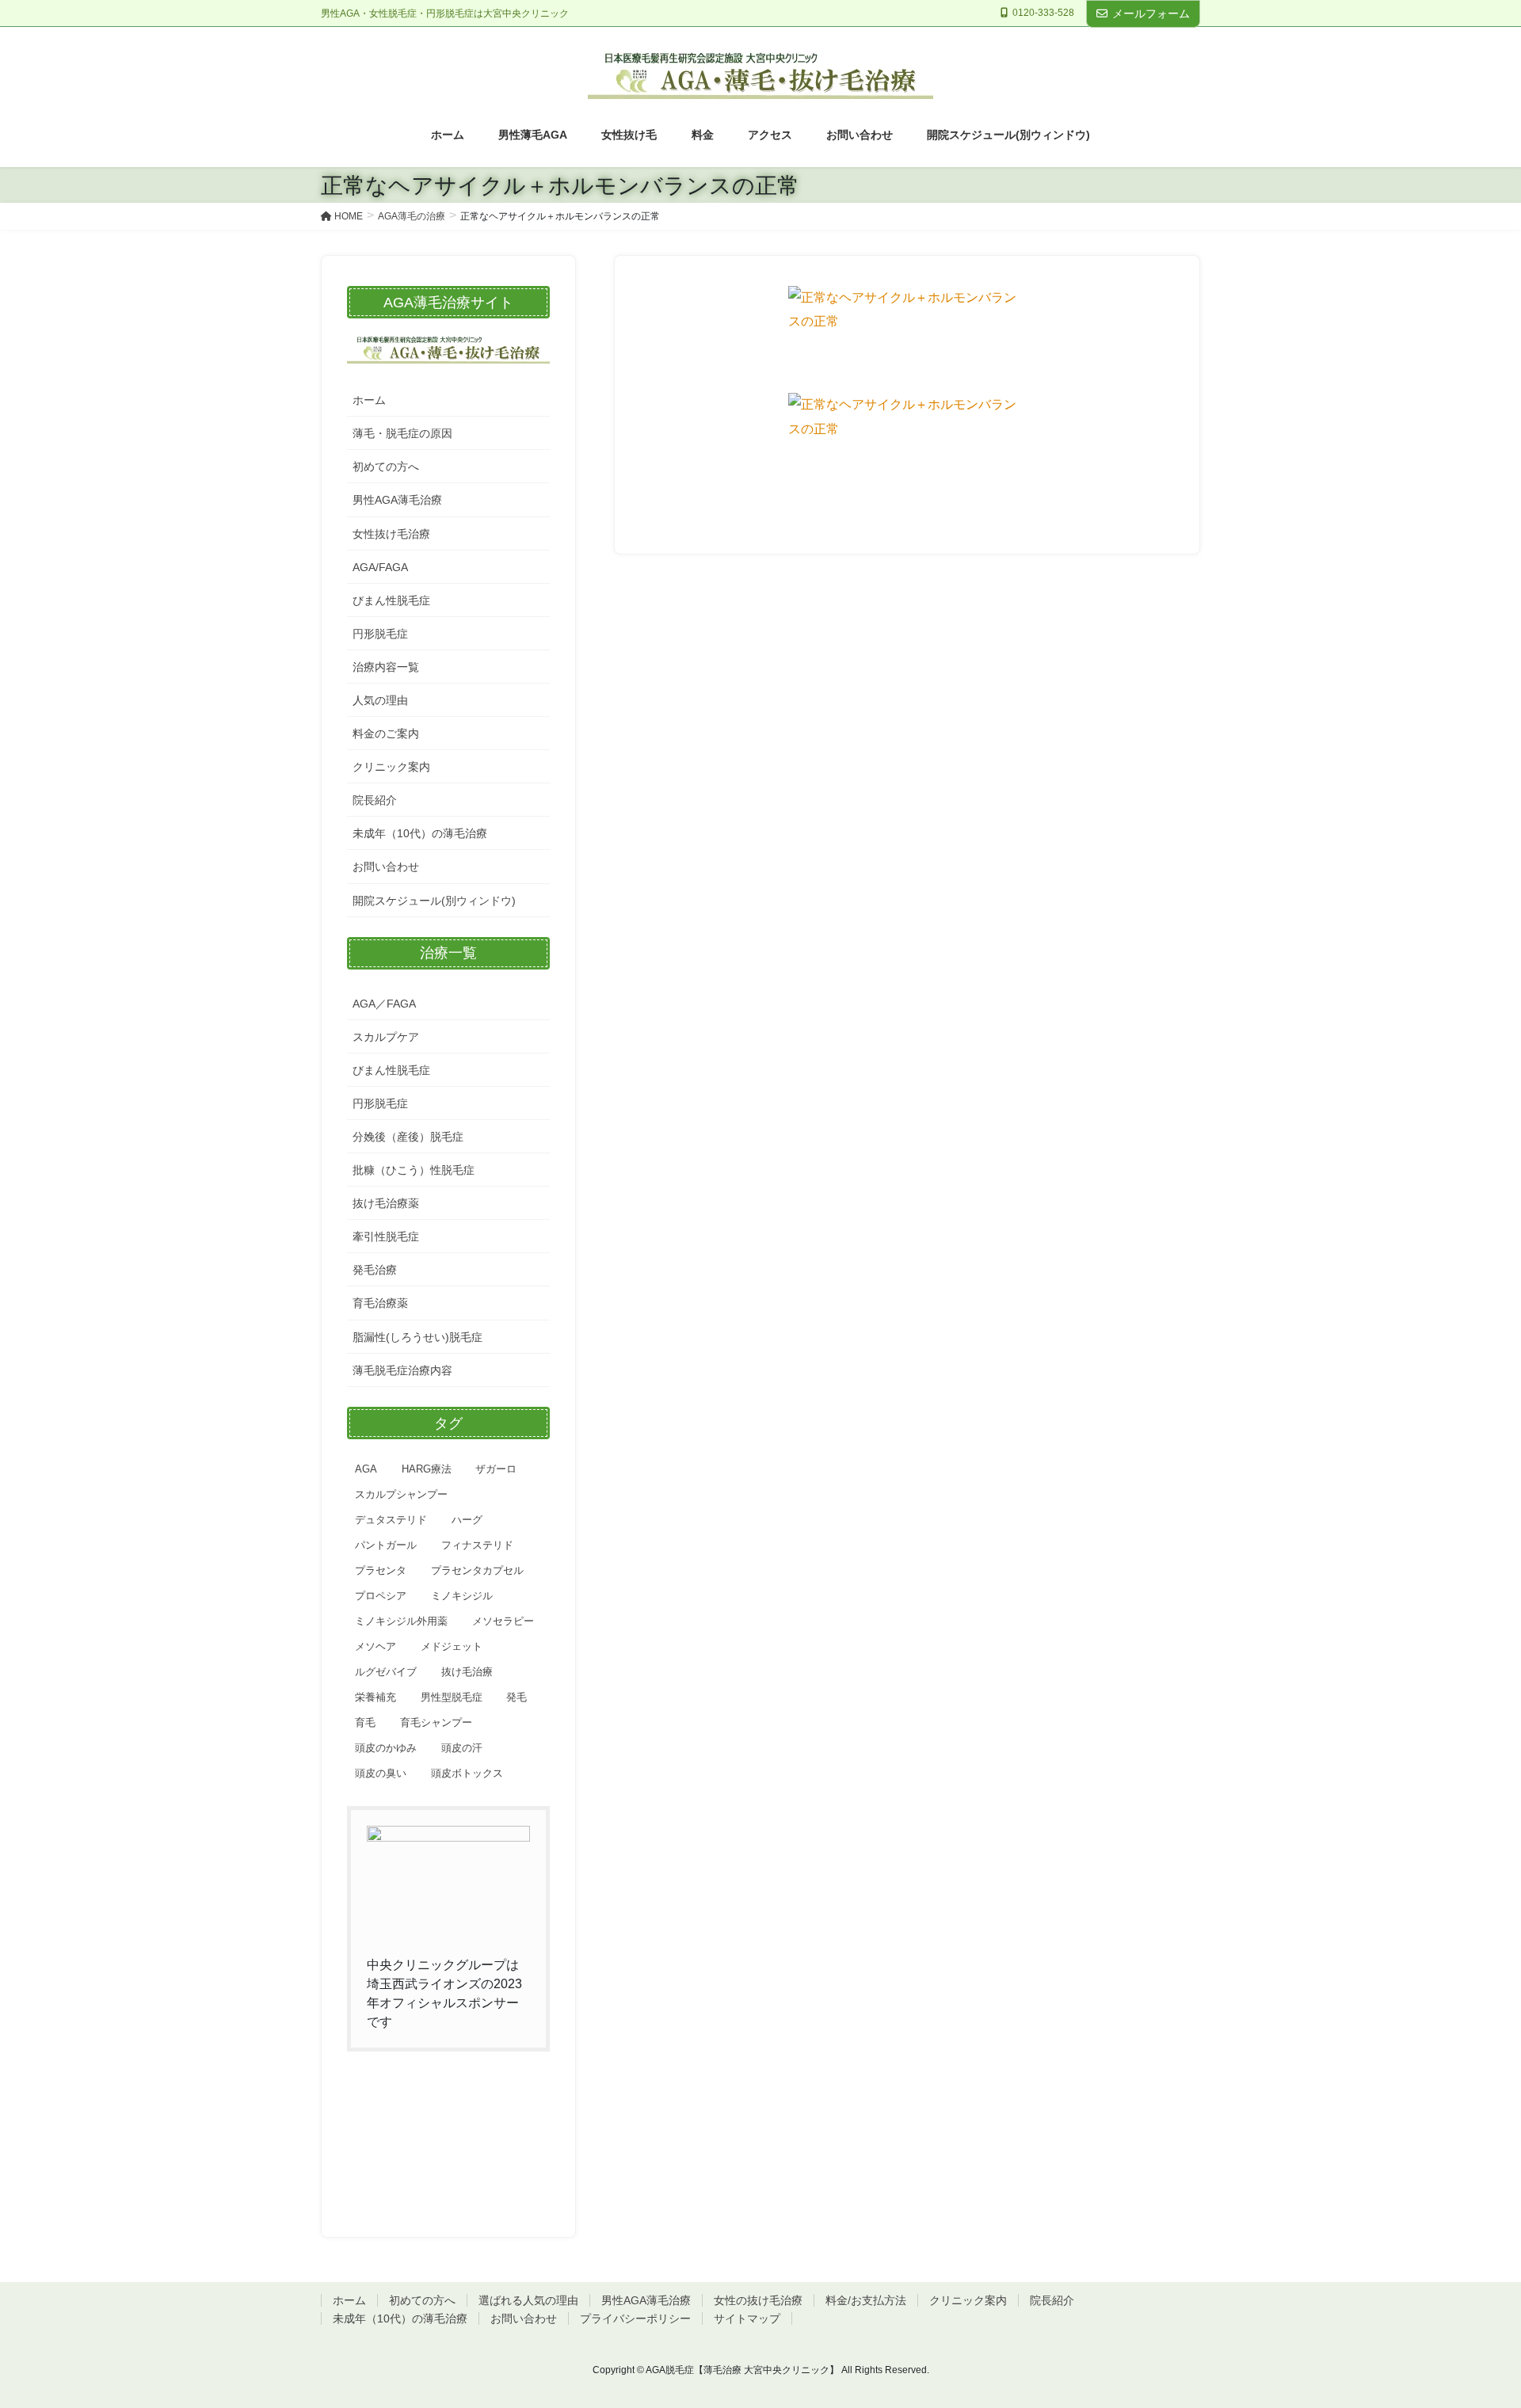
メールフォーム (1151, 13)
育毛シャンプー (436, 1722)
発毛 (517, 1697)
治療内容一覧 (386, 667)
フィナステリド (477, 1545)
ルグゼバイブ (386, 1672)
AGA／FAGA (384, 1004)
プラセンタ (381, 1570)
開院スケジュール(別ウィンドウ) (434, 901)
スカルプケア (386, 1037)
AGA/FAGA (380, 567)
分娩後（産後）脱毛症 (408, 1137)
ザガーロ (496, 1469)
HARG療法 (427, 1469)
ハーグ (467, 1520)
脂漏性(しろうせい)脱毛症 (417, 1337)
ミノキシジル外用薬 (401, 1621)
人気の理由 (380, 700)
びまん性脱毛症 (391, 600)
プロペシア (381, 1596)
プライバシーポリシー (635, 2318)
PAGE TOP (1472, 2322)
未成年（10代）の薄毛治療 (420, 833)
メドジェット (452, 1646)
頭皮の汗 (462, 1748)
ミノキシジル (462, 1596)
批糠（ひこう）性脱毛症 (414, 1170)
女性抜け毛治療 (391, 534)
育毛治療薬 (380, 1303)
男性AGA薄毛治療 (397, 500)
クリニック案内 (391, 767)
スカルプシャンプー (401, 1494)
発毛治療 (375, 1270)
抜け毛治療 (467, 1672)
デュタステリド (391, 1520)
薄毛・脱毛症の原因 (402, 433)
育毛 (365, 1722)
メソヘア (375, 1646)
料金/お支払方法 (866, 2300)
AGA (366, 1469)
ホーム (369, 400)
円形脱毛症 (380, 634)
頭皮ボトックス (467, 1773)
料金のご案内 (386, 733)
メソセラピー (503, 1621)
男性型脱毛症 (452, 1697)
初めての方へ (386, 467)
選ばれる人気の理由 (528, 2300)
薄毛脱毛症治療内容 (402, 1370)
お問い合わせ (386, 867)
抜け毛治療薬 (386, 1203)
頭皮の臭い (381, 1773)
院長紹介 (375, 800)
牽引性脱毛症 (386, 1236)
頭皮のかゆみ (386, 1748)
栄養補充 (375, 1697)
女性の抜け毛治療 (758, 2300)
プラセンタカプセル (477, 1570)
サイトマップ (747, 2318)
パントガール (386, 1545)
